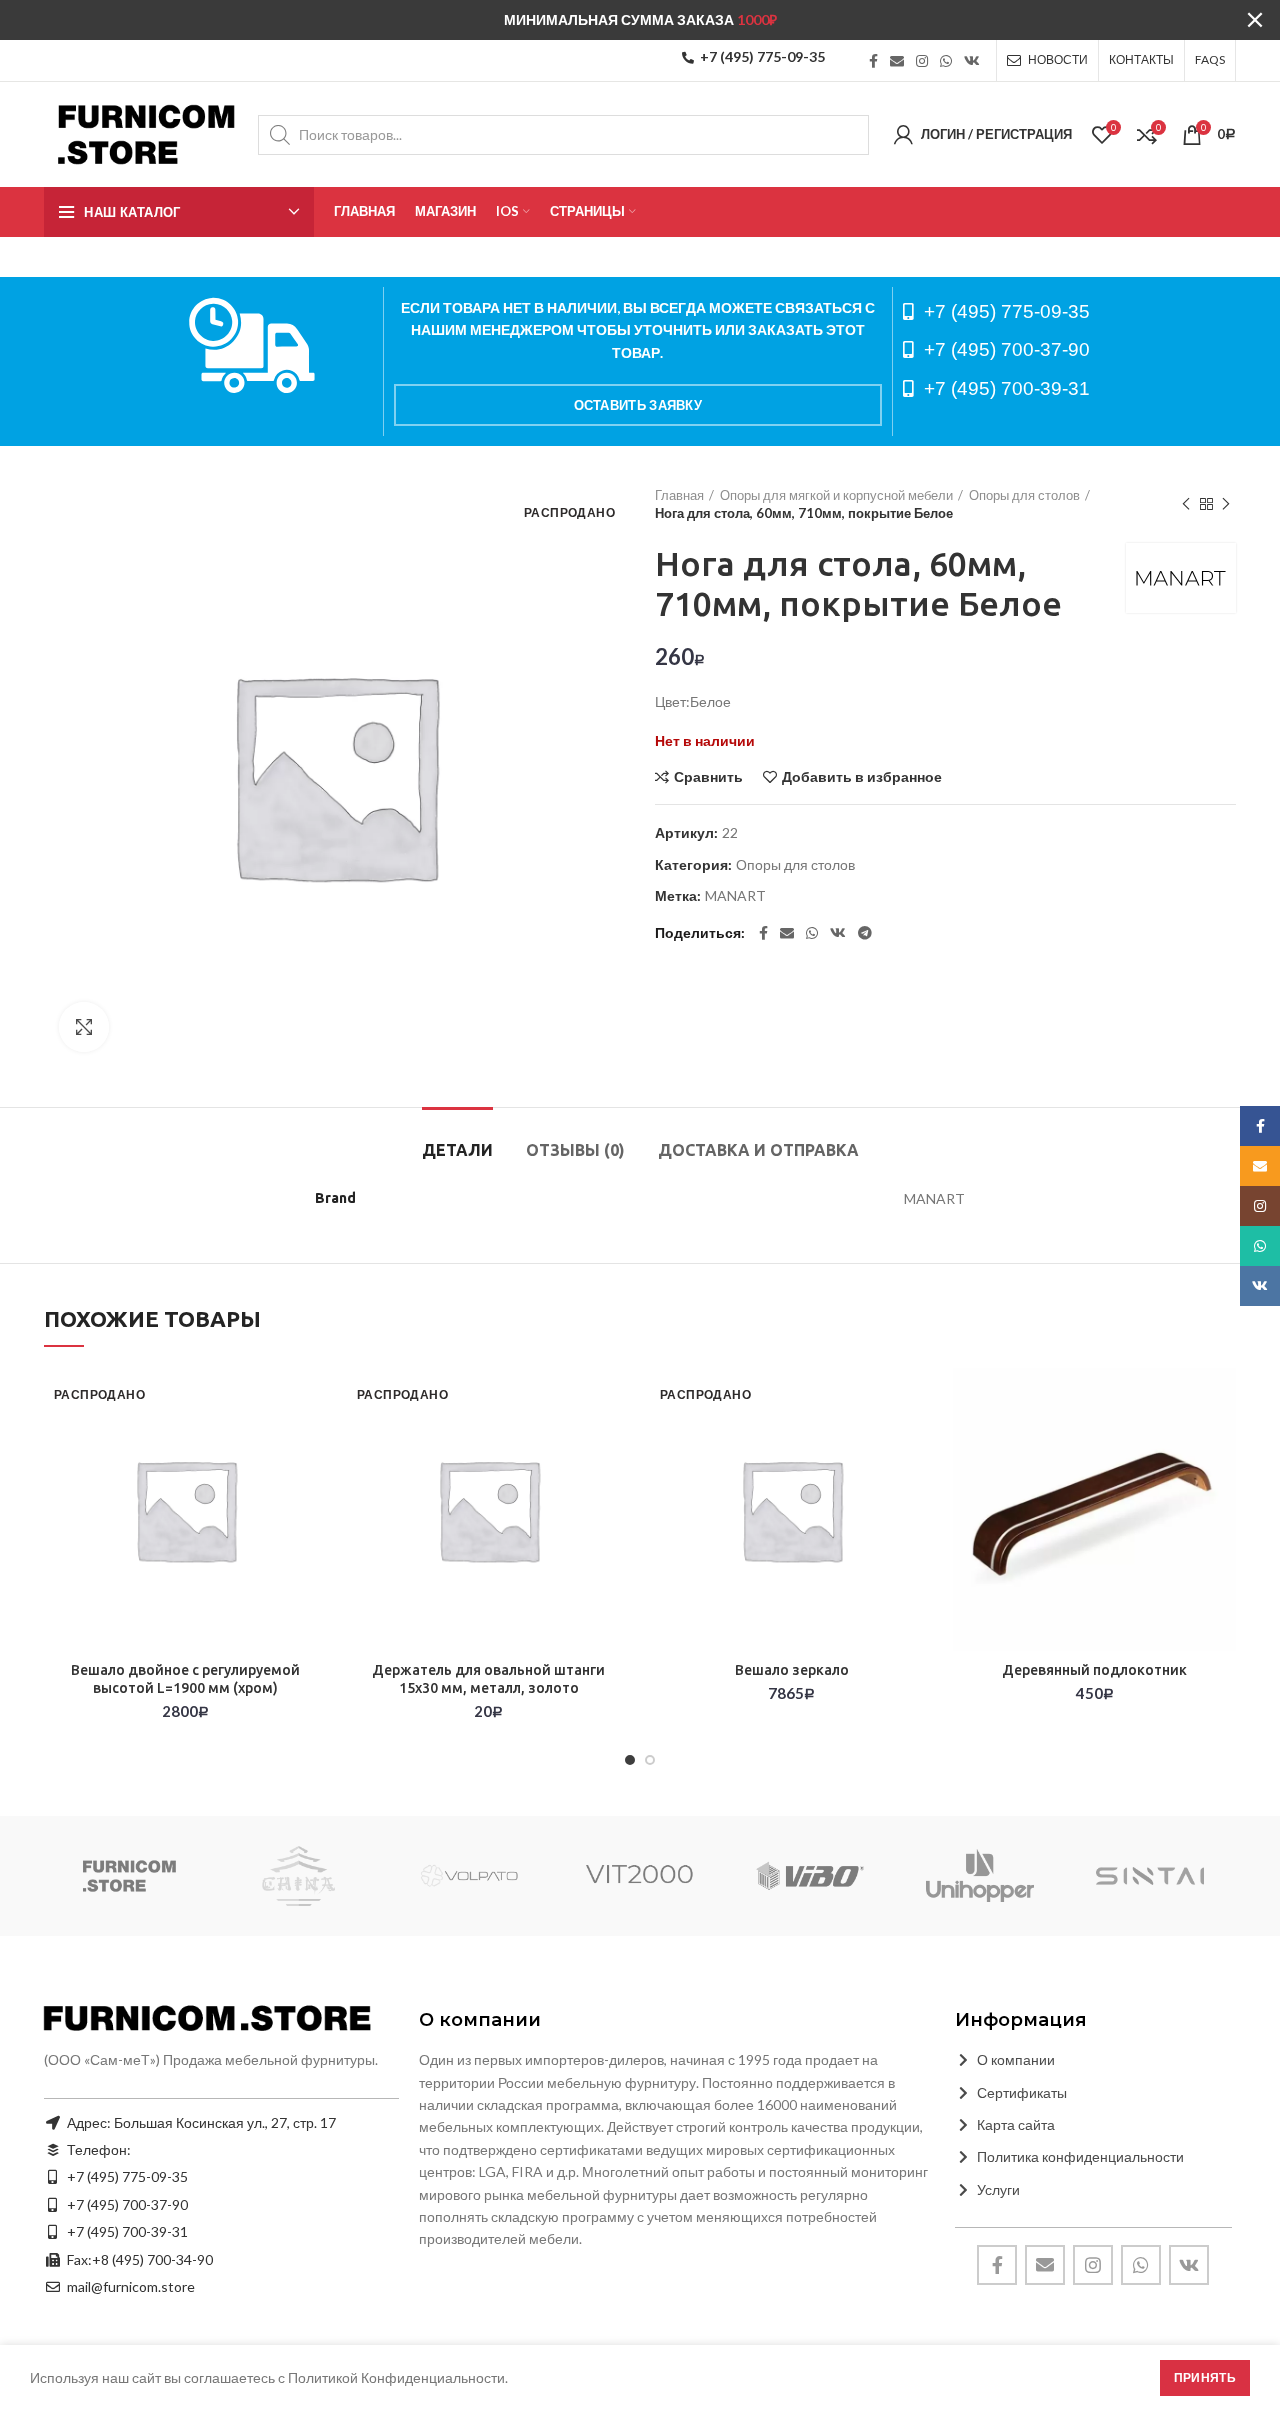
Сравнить (708, 777)
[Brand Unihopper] (980, 1876)
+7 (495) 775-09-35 (762, 56)
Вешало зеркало (792, 1670)
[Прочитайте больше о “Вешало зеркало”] (918, 1445)
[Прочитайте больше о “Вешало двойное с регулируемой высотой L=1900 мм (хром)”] (312, 1445)
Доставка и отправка (758, 1150)
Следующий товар (1226, 504)
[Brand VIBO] (810, 1876)
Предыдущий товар (1186, 504)
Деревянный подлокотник (1094, 1670)
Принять (1205, 2377)
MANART (735, 896)
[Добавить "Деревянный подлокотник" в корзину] (1221, 1445)
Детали (457, 1150)
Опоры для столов (1024, 495)
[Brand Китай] (299, 1876)
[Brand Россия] (129, 1876)
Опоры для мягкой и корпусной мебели (836, 495)
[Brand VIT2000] (640, 1876)
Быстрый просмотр (312, 1490)
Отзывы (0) (575, 1150)
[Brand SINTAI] (1150, 1876)
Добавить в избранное (862, 777)
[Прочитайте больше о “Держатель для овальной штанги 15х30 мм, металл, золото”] (615, 1445)
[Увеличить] (84, 1027)
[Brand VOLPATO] (469, 1876)
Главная (679, 495)
